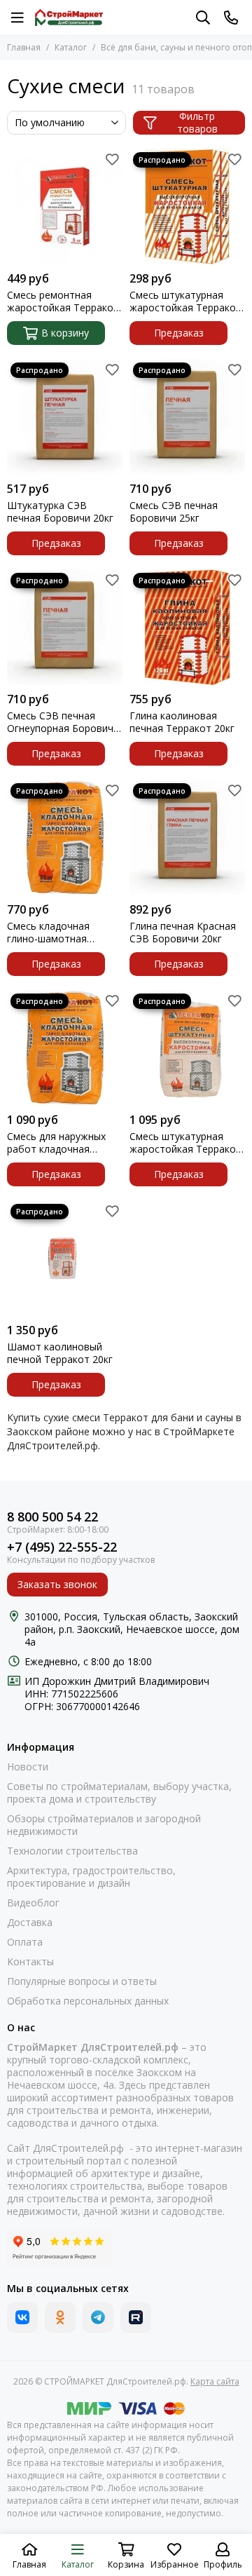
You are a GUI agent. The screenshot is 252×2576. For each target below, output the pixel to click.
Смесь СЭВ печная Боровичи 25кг (174, 512)
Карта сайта (215, 2381)
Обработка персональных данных (88, 2001)
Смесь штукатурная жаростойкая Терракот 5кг (185, 301)
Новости (28, 1767)
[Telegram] (98, 2317)
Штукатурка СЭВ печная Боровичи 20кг (60, 512)
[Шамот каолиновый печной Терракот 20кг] (65, 1258)
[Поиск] (203, 18)
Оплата (25, 1942)
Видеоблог (33, 1903)
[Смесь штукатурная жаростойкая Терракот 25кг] (187, 1048)
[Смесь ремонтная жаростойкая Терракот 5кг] (65, 206)
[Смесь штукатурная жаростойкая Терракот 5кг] (187, 206)
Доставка (30, 1923)
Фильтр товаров (197, 123)
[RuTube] (136, 2317)
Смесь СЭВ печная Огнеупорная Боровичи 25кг (63, 722)
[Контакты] (231, 18)
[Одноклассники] (60, 2317)
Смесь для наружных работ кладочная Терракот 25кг (56, 1143)
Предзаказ (179, 333)
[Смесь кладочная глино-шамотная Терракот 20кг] (65, 838)
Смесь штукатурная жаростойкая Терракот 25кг (185, 1143)
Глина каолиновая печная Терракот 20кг (182, 722)
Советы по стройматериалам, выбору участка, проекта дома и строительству (119, 1793)
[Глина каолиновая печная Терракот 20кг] (187, 627)
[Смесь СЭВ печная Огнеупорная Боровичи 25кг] (65, 627)
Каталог (71, 47)
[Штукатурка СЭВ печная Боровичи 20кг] (65, 417)
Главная (24, 47)
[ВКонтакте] (22, 2317)
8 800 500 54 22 (52, 1517)
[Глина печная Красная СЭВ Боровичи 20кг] (187, 838)
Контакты (30, 1962)
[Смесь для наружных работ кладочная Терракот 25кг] (65, 1048)
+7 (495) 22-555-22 (62, 1547)
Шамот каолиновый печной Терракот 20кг (60, 1353)
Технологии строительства (72, 1851)
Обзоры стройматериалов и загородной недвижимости (104, 1825)
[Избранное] (112, 159)
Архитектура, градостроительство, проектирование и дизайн (91, 1877)
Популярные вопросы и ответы (82, 1981)
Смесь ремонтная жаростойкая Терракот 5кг (63, 301)
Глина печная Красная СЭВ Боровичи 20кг (183, 933)
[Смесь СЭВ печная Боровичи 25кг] (187, 417)
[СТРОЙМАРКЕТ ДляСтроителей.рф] (69, 18)
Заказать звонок (57, 1584)
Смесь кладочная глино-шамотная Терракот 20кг (48, 933)
